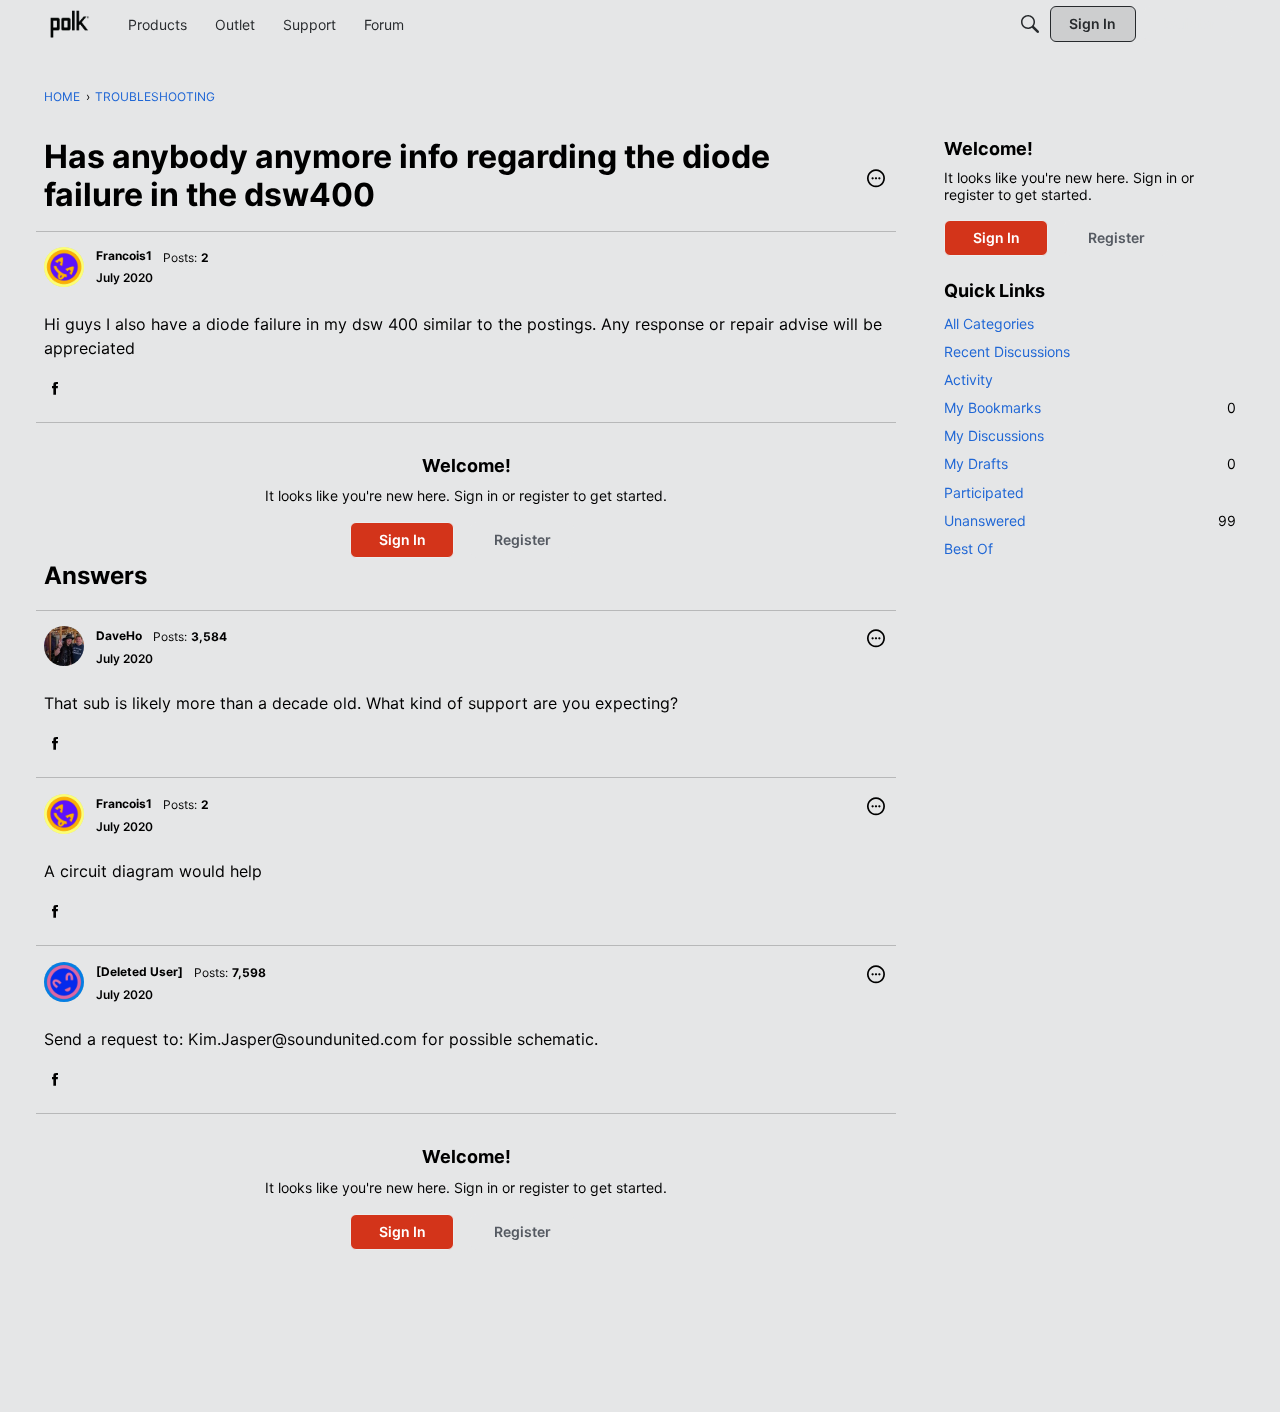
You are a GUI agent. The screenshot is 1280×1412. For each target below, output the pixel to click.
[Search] (1030, 24)
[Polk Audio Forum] (69, 24)
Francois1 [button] (124, 255)
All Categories (989, 323)
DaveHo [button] (119, 635)
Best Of (968, 548)
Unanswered (1090, 520)
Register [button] (522, 539)
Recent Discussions (1007, 351)
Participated (984, 492)
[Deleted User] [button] (139, 971)
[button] (876, 180)
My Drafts (1090, 463)
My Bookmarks (1090, 407)
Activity (968, 379)
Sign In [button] (402, 539)
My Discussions (994, 435)
